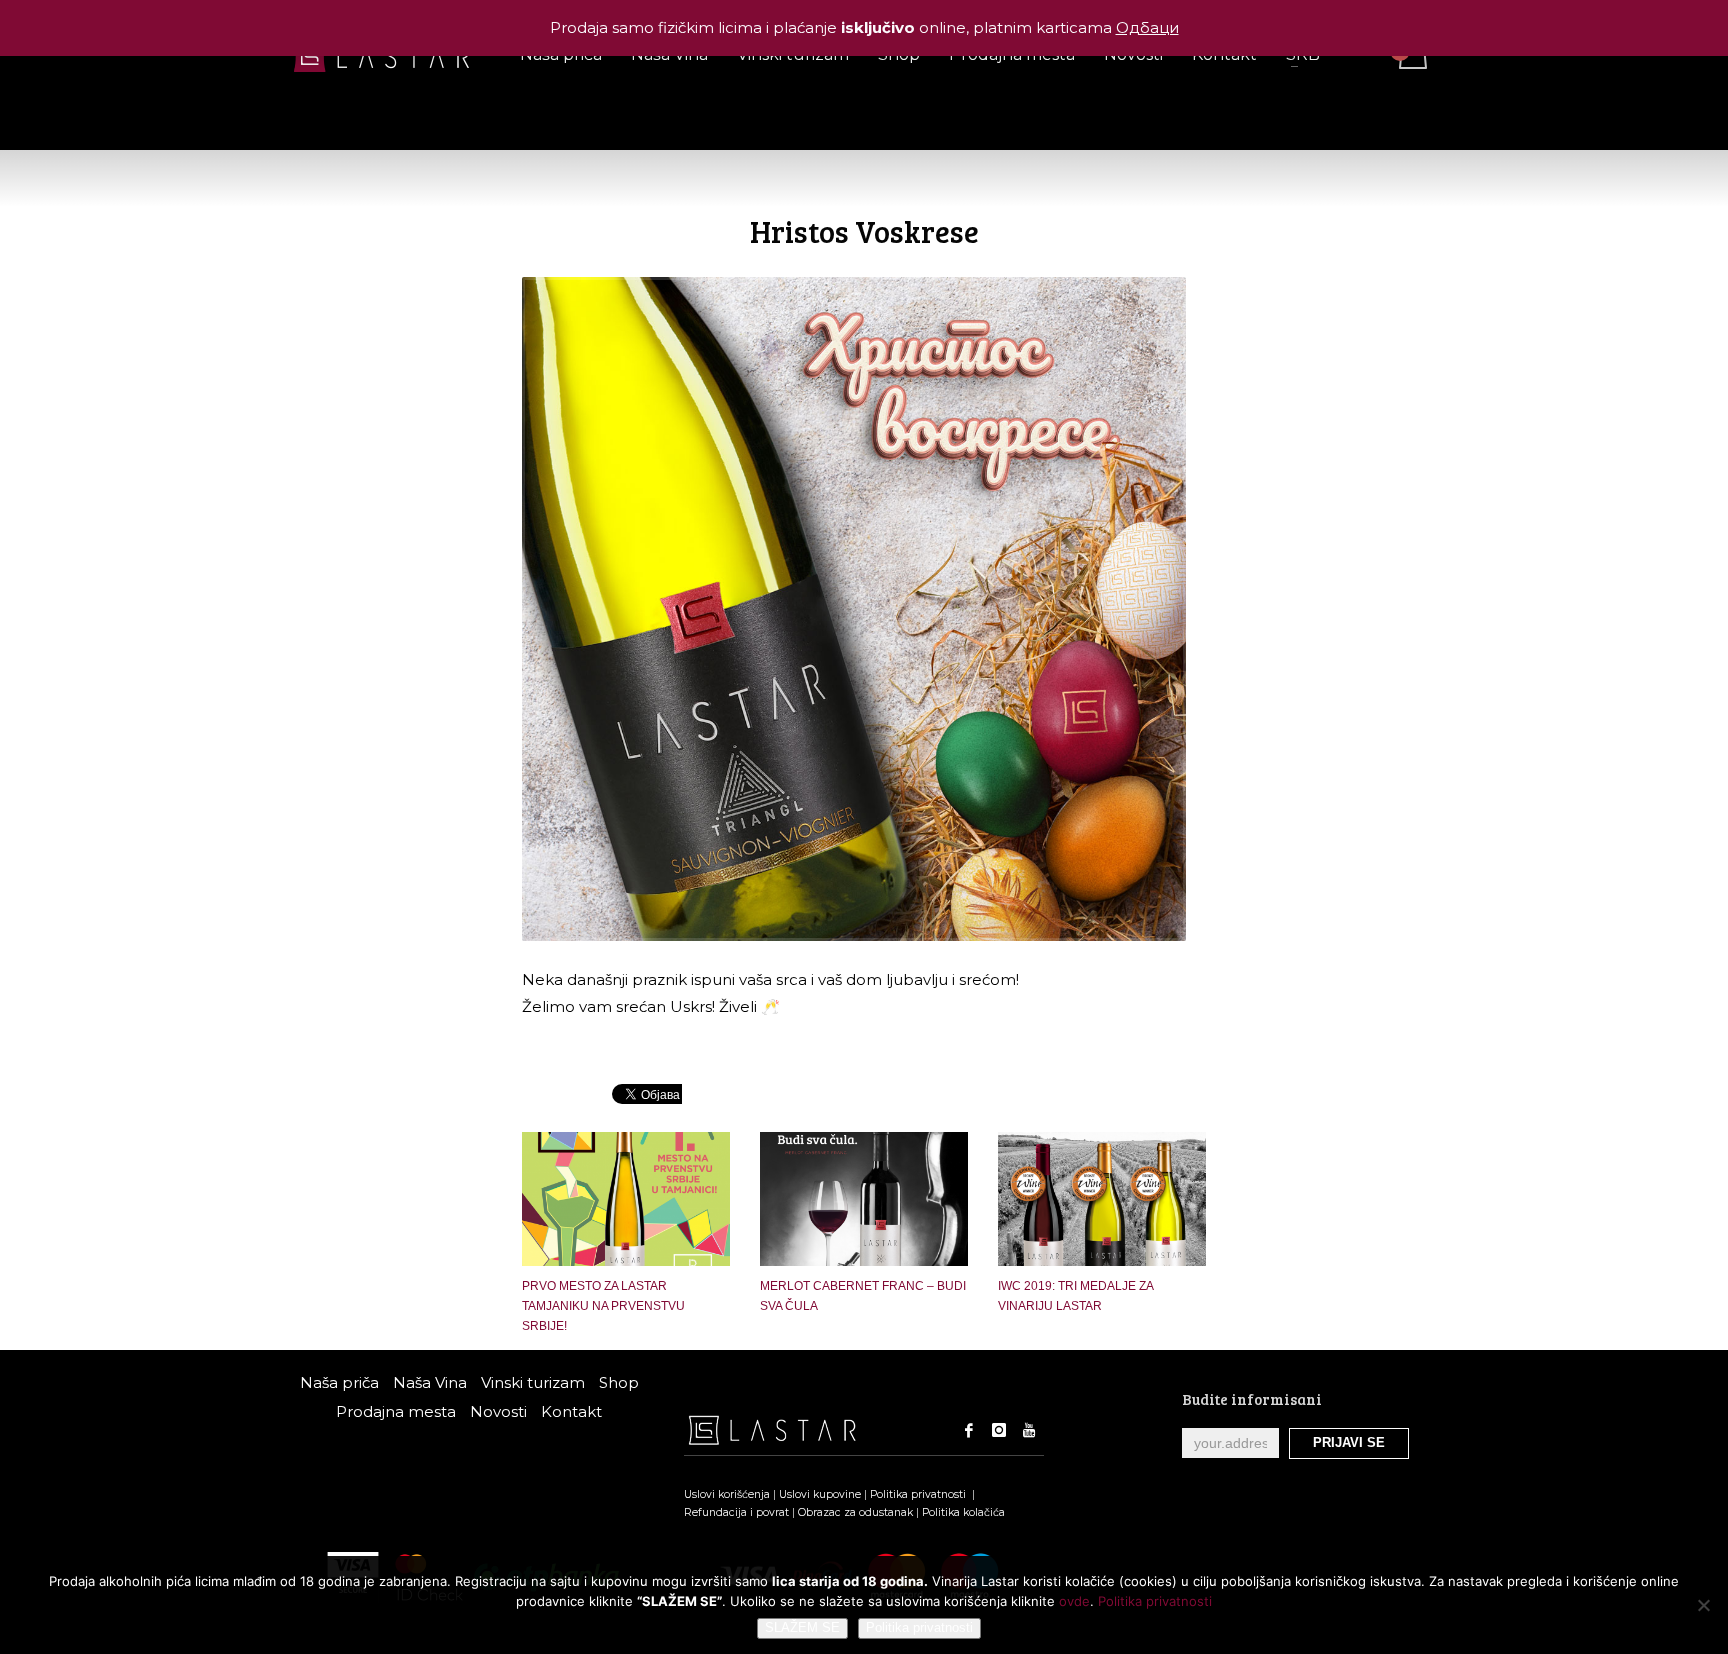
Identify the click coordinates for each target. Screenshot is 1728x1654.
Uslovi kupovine (820, 1494)
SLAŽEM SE (802, 1627)
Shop (619, 1382)
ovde (1074, 1601)
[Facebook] (969, 1430)
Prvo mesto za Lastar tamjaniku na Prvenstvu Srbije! (603, 1306)
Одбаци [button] (1147, 27)
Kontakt (571, 1411)
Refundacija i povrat (736, 1512)
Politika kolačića (963, 1512)
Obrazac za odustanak (855, 1512)
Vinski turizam (533, 1382)
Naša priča (339, 1382)
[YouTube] (1029, 1430)
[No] (1703, 1605)
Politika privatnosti (919, 1494)
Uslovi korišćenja (727, 1494)
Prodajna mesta (396, 1411)
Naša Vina (430, 1382)
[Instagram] (999, 1430)
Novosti (498, 1411)
